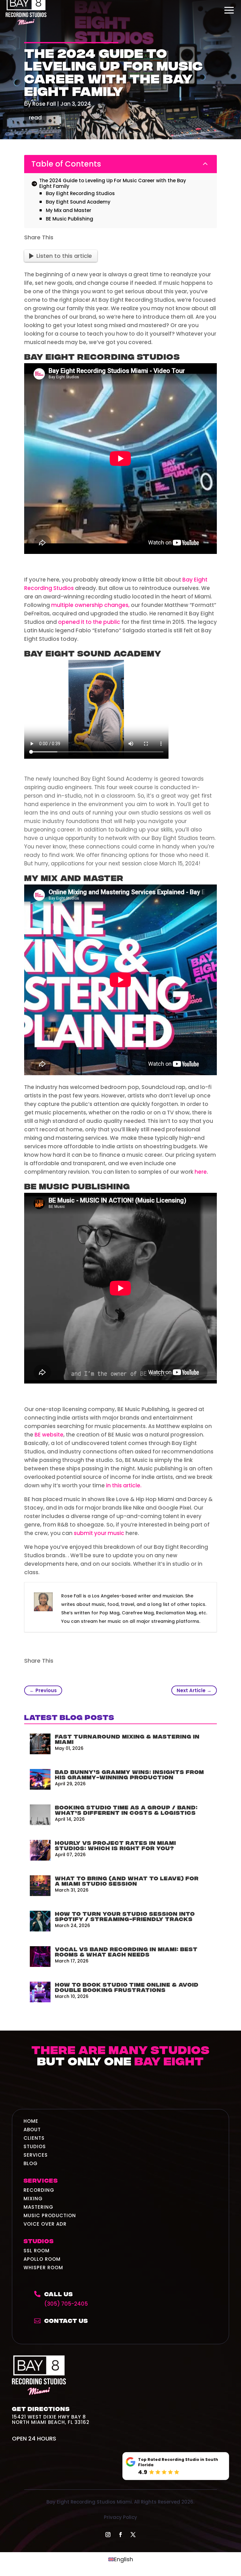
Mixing (33, 2199)
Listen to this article (64, 256)
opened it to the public (89, 622)
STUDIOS (35, 2146)
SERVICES (36, 2155)
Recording (39, 2190)
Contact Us (66, 2320)
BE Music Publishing (77, 1185)
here (201, 1172)
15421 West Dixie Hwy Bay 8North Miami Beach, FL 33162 (51, 2419)
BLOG (31, 2163)
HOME (31, 2121)
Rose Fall (44, 104)
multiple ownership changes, (91, 605)
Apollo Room (42, 2259)
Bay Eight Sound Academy (93, 653)
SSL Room (37, 2251)
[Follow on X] (133, 2535)
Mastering (38, 2207)
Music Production (50, 2215)
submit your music (99, 1533)
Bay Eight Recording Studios (102, 356)
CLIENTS (34, 2138)
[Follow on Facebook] (120, 2535)
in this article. (124, 1485)
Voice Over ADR (45, 2224)
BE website (49, 1435)
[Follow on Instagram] (108, 2535)
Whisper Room (43, 2268)
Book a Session (120, 2087)
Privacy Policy (120, 2517)
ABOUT (32, 2130)
